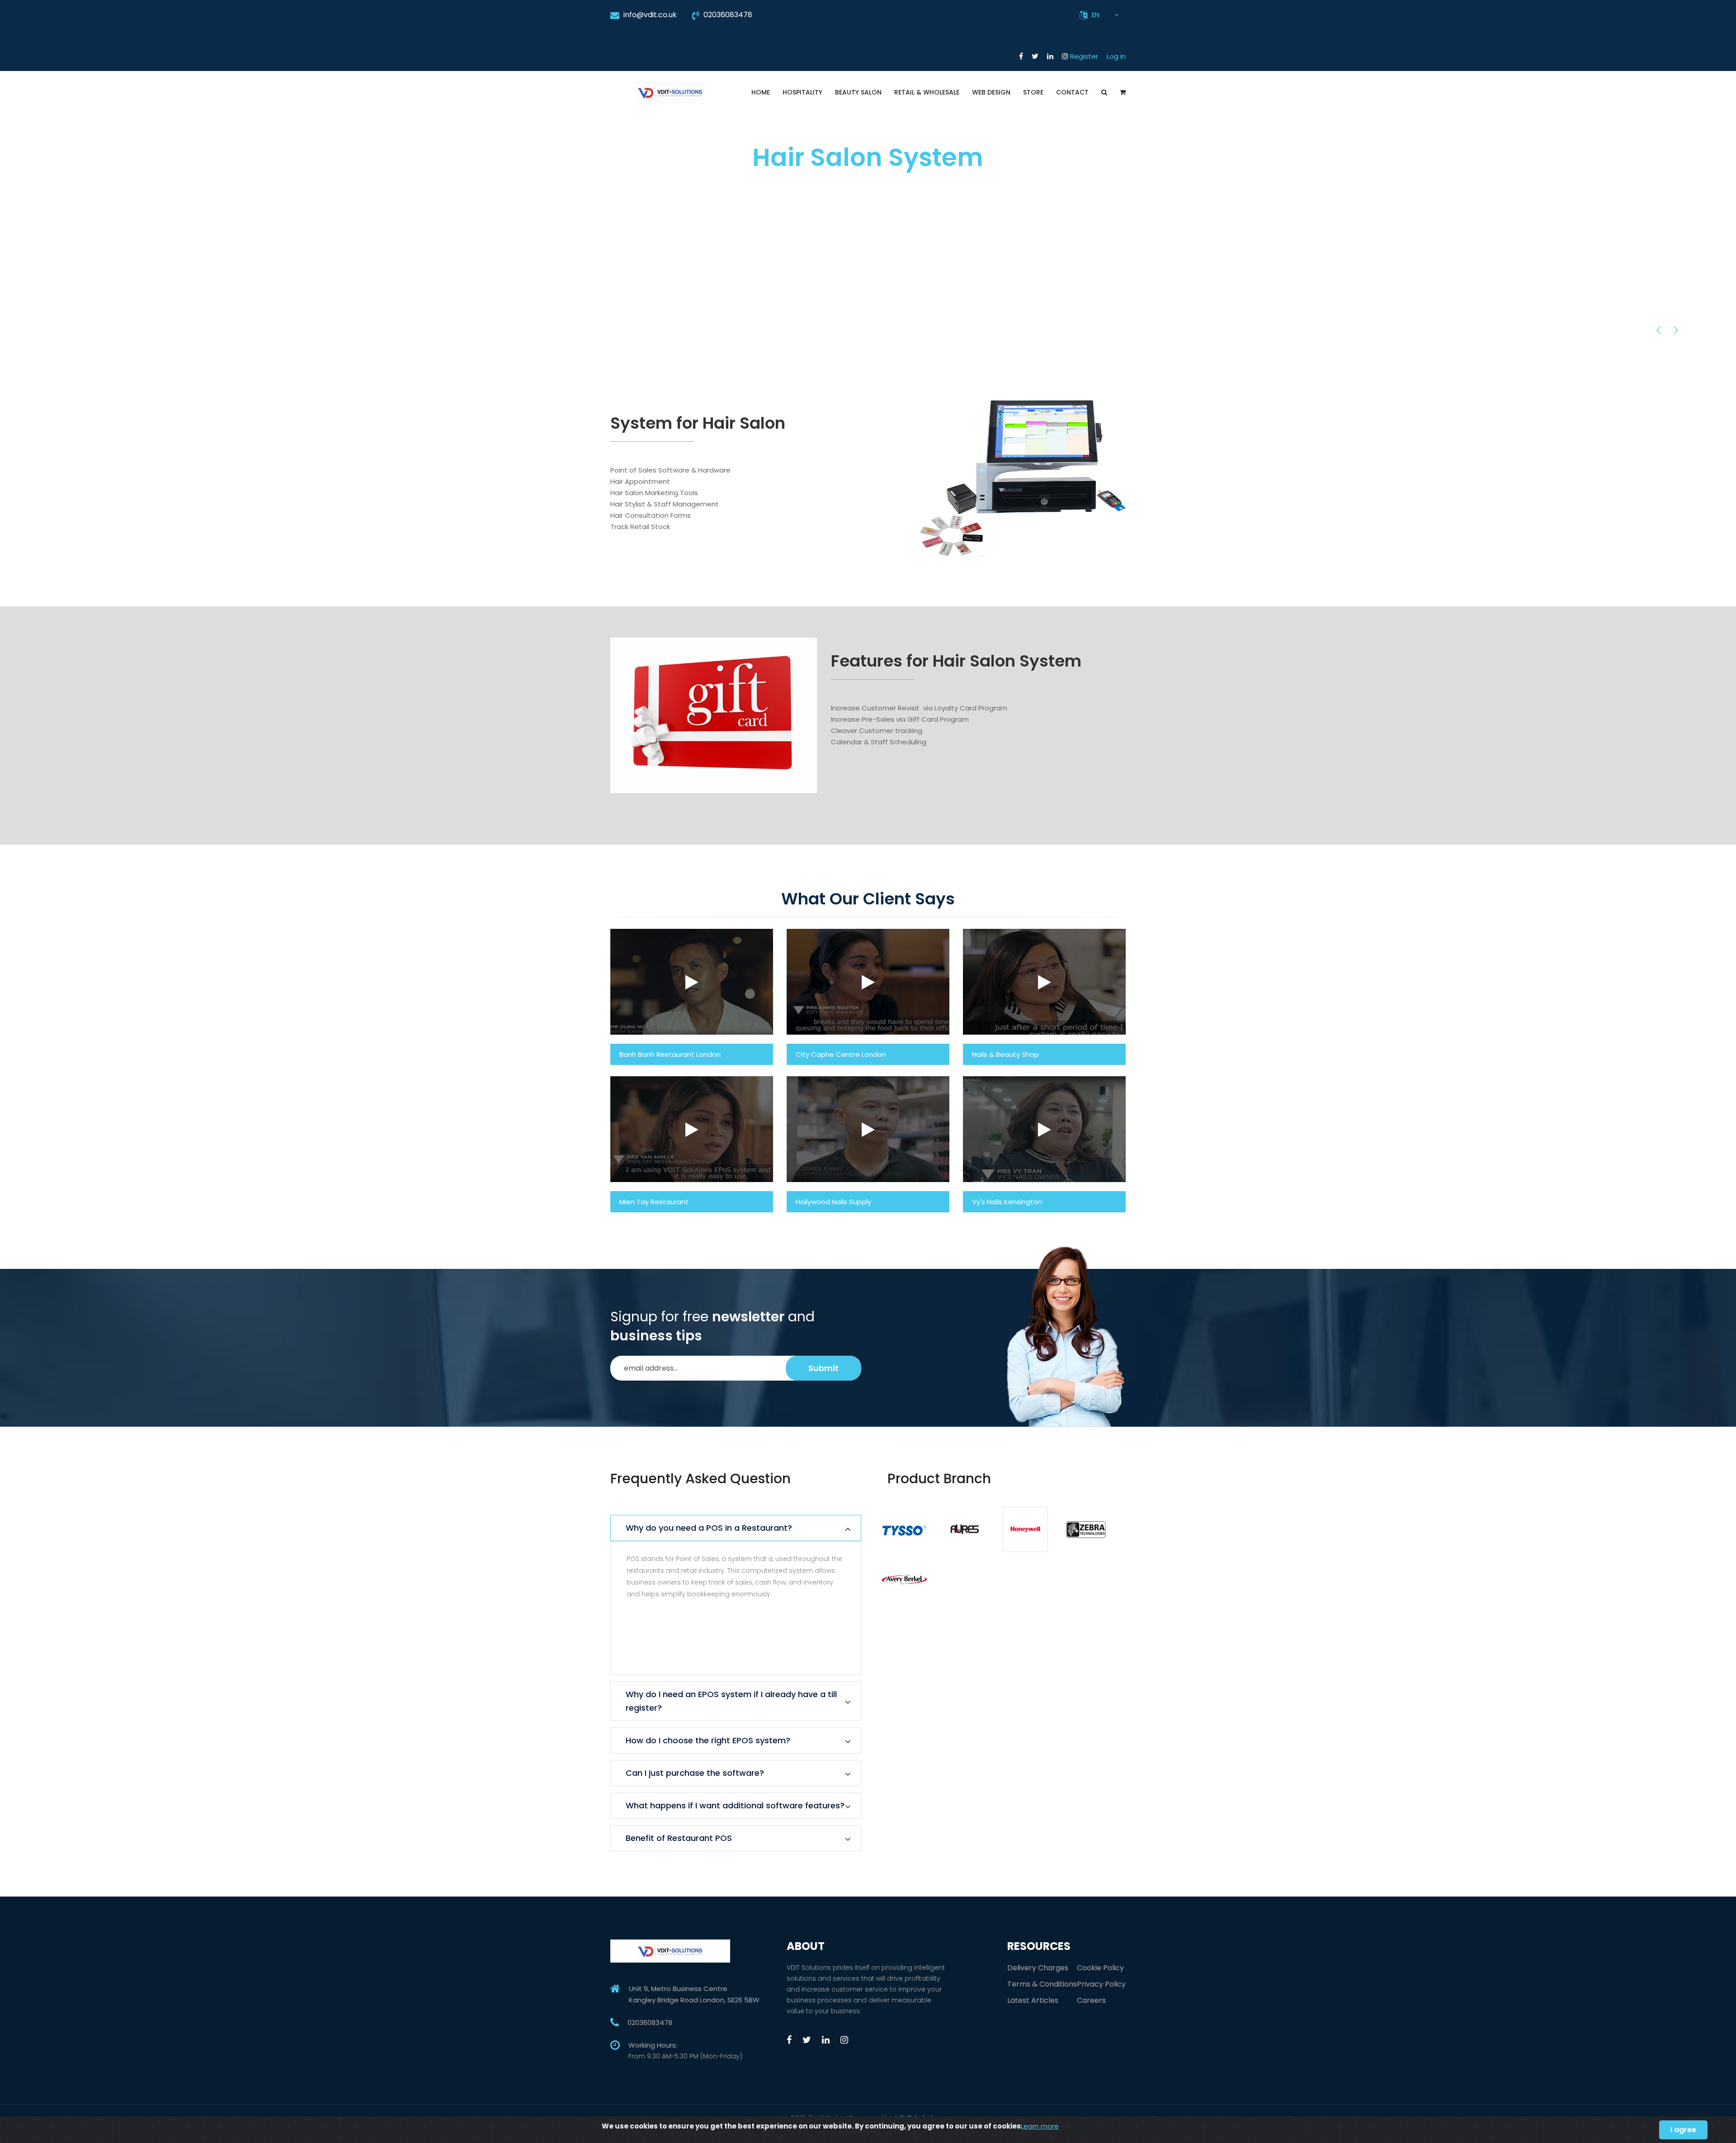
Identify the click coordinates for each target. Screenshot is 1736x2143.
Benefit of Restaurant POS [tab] (679, 1838)
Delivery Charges (1038, 1968)
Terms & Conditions (1042, 1984)
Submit (823, 1368)
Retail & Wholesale (927, 92)
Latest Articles (1033, 2000)
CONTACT (1072, 92)
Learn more (1040, 2126)
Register (1084, 56)
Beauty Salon (858, 92)
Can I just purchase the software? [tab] (695, 1773)
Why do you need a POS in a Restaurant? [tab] (709, 1528)
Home (761, 92)
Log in (1116, 56)
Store (1033, 92)
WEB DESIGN (991, 92)
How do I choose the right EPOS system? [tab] (708, 1740)
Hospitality (802, 92)
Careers (1091, 2000)
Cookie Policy (1100, 1968)
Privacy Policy (1101, 1984)
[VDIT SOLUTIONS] (670, 82)
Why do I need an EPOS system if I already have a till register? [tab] (731, 1701)
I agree (1683, 2130)
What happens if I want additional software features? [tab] (735, 1805)
